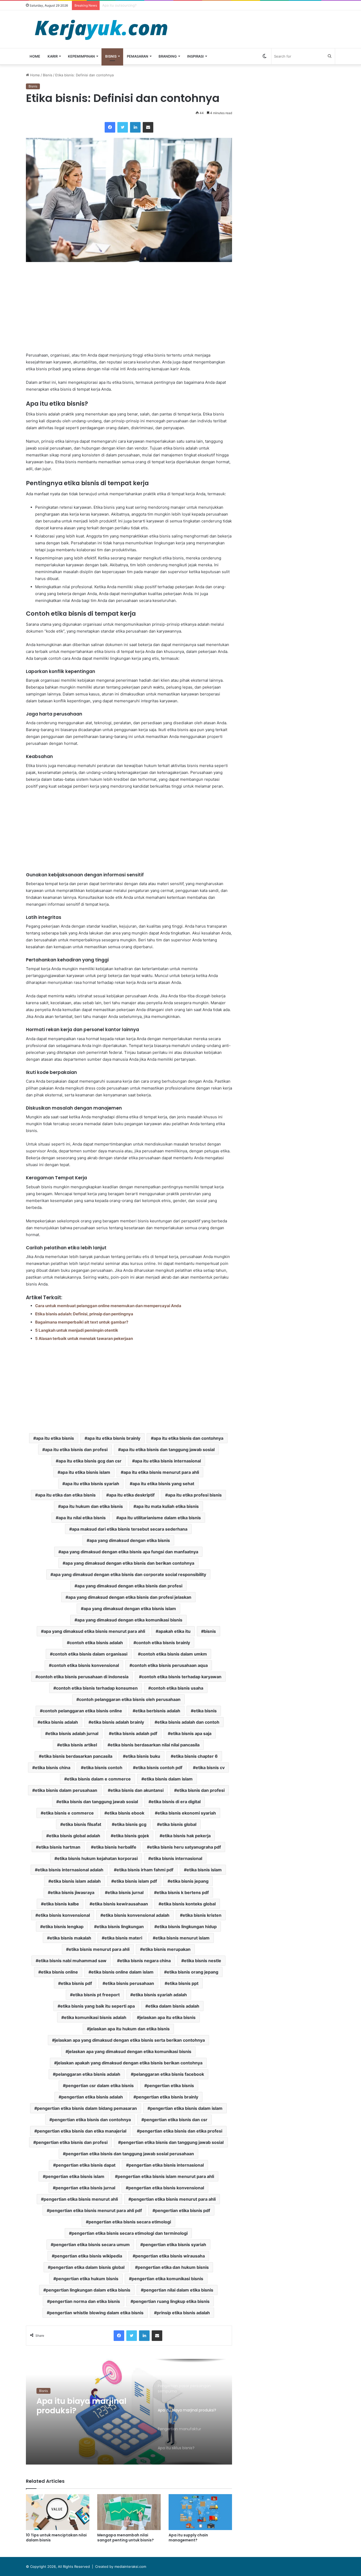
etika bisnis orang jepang (193, 1972)
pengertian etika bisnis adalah (92, 2097)
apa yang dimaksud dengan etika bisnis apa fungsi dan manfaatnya (130, 1552)
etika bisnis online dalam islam (122, 1972)
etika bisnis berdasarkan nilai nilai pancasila (155, 1745)
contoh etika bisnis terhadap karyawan (182, 1677)
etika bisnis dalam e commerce (99, 1779)
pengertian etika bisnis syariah (175, 2245)
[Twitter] (123, 127)
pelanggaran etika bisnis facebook (169, 2074)
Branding (168, 56)
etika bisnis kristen (202, 1915)
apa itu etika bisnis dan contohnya (188, 1438)
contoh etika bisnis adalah (96, 1643)
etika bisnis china (53, 1768)
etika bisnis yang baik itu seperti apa (98, 2006)
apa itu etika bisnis (55, 1438)
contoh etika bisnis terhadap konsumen (97, 1688)
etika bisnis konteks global (188, 1904)
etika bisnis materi (123, 1938)
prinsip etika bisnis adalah (183, 2313)
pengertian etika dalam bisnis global (87, 2267)
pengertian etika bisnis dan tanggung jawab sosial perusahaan (130, 2154)
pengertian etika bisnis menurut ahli (81, 2199)
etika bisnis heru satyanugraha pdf (185, 1847)
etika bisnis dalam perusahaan (66, 1790)
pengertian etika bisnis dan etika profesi (181, 2131)
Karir (53, 56)
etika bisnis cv (210, 1768)
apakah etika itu (174, 1631)
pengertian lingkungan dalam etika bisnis (88, 2290)
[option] (129, 2412)
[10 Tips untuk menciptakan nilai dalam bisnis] (58, 2512)
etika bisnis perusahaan (130, 1983)
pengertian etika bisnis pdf (183, 2210)
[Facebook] (110, 127)
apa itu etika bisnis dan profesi (76, 1450)
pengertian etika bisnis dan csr (176, 2120)
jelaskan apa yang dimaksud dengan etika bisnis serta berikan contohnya (130, 2040)
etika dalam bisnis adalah (174, 2006)
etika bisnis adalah (59, 1722)
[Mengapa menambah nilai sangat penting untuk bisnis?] (129, 2512)
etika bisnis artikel (78, 1745)
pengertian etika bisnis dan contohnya (91, 2120)
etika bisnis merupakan (167, 1949)
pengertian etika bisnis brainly (167, 2097)
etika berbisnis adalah (158, 1711)
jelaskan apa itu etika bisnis (168, 2017)
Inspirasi (195, 56)
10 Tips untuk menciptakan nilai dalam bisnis (56, 2538)
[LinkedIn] (135, 127)
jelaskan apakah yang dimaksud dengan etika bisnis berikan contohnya (130, 2063)
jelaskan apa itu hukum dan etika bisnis (130, 2029)
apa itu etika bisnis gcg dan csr (90, 1461)
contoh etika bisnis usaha (177, 1688)
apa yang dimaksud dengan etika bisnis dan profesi (130, 1586)
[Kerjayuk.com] (101, 29)
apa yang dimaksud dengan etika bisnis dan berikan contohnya (130, 1563)
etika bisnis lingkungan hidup (187, 1927)
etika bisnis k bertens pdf (183, 1892)
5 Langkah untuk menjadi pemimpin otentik (77, 1330)
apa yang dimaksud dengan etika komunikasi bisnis (130, 1620)
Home (35, 56)
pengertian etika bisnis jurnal (85, 2188)
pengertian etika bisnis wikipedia (88, 2256)
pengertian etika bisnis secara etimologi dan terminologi (130, 2233)
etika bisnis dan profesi (201, 1790)
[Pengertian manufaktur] (129, 2412)
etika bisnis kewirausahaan (120, 1904)
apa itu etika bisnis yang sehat (163, 1484)
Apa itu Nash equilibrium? (123, 5)
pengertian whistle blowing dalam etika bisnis (96, 2313)
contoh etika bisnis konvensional (85, 1665)
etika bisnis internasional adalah (70, 1870)
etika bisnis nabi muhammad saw (72, 1961)
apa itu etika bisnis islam (85, 1472)
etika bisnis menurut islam (182, 1938)
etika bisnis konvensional (64, 1915)
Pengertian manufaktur (84, 2401)
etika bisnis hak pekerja (186, 1836)
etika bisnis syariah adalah (160, 1995)
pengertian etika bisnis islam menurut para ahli (166, 2176)
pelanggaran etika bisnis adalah (88, 2074)
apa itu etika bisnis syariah (92, 1484)
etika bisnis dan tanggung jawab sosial (98, 1802)
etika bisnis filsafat (82, 1824)
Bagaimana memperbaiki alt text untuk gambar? (82, 1322)
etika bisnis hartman (59, 1847)
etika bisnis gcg (130, 1824)
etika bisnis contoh (103, 1768)
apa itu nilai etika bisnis (82, 1518)
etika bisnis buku (143, 1756)
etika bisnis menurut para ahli (99, 1949)
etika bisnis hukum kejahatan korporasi (97, 1858)
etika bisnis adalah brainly (118, 1722)
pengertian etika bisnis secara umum (92, 2245)
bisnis (210, 1631)
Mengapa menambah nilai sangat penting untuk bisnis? (126, 2538)
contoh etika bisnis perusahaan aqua (170, 1665)
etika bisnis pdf (76, 1983)
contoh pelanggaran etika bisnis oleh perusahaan (130, 1699)
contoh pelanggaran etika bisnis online (82, 1711)
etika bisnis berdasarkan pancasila (77, 1756)
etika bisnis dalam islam (168, 1779)
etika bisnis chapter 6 (196, 1756)
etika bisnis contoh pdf (159, 1768)
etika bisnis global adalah (75, 1836)
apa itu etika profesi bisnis (195, 1495)
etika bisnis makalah (70, 1938)
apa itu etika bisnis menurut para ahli (161, 1472)
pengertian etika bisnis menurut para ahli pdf (96, 2210)
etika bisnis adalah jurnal (73, 1733)
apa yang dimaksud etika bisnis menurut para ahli (94, 1631)
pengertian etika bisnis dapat (86, 2165)
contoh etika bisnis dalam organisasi (90, 1654)
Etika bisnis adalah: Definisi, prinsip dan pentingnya (84, 1314)
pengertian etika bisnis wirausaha (170, 2256)
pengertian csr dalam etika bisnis (100, 2086)
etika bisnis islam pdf (135, 1881)
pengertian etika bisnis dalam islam (186, 2108)
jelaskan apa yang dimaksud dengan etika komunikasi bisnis (130, 2051)
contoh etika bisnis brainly (163, 1643)
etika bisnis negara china (145, 1961)
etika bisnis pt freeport (96, 1995)
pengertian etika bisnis (170, 2086)
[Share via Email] (148, 127)
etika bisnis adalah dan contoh (188, 1722)
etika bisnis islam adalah (76, 1881)
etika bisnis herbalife (115, 1847)
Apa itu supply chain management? (188, 2538)
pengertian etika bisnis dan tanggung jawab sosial (172, 2142)
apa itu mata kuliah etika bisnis (167, 1506)
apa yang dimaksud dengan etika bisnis (130, 1540)
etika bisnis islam (204, 1870)
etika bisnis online (59, 1972)
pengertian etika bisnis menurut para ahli (173, 2199)
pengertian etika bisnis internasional (166, 2165)
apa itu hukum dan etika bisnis (92, 1506)
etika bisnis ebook (126, 1813)
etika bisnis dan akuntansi (137, 1790)
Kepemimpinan (81, 56)
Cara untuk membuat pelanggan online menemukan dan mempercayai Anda (108, 1306)
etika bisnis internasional (177, 1858)
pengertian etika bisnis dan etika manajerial (82, 2131)
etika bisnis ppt (183, 1983)
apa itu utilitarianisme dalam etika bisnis (160, 1518)
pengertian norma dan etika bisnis (85, 2301)
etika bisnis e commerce (69, 1813)
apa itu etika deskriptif (132, 1495)
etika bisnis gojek (131, 1836)
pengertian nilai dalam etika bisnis (178, 2290)
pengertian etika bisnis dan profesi (72, 2142)
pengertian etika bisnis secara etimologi (130, 2222)
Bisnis (111, 56)
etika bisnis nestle (203, 1961)
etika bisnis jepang (189, 1881)
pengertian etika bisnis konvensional (166, 2188)
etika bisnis (205, 1711)
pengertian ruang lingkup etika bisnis (171, 2301)
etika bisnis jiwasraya (72, 1892)
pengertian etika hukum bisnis (87, 2279)
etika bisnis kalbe (61, 1904)
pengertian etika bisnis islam (75, 2176)
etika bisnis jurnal (126, 1892)
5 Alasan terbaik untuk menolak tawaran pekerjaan (84, 1338)
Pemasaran (138, 56)
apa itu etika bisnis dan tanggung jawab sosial (168, 1450)
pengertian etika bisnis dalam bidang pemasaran (87, 2108)
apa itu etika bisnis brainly (114, 1438)
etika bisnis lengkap (63, 1927)
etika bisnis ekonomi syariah (187, 1813)
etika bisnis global (178, 1824)
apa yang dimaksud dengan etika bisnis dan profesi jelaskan (130, 1597)
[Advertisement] (129, 307)
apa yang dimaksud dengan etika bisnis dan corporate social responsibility (130, 1574)
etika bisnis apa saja (191, 1733)
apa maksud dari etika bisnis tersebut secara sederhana (130, 1529)
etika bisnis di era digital (176, 1802)
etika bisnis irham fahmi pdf (145, 1870)
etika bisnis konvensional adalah (136, 1915)
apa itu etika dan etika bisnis (67, 1495)
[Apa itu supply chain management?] (200, 2512)
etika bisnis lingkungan (120, 1927)
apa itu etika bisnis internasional (168, 1461)
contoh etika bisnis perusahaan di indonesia (83, 1677)
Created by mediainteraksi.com (121, 2566)
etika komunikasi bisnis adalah (95, 2017)
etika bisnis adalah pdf (134, 1733)
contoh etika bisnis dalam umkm (174, 1654)
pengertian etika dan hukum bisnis (173, 2267)
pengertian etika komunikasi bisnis (167, 2279)
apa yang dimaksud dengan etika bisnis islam (130, 1609)
